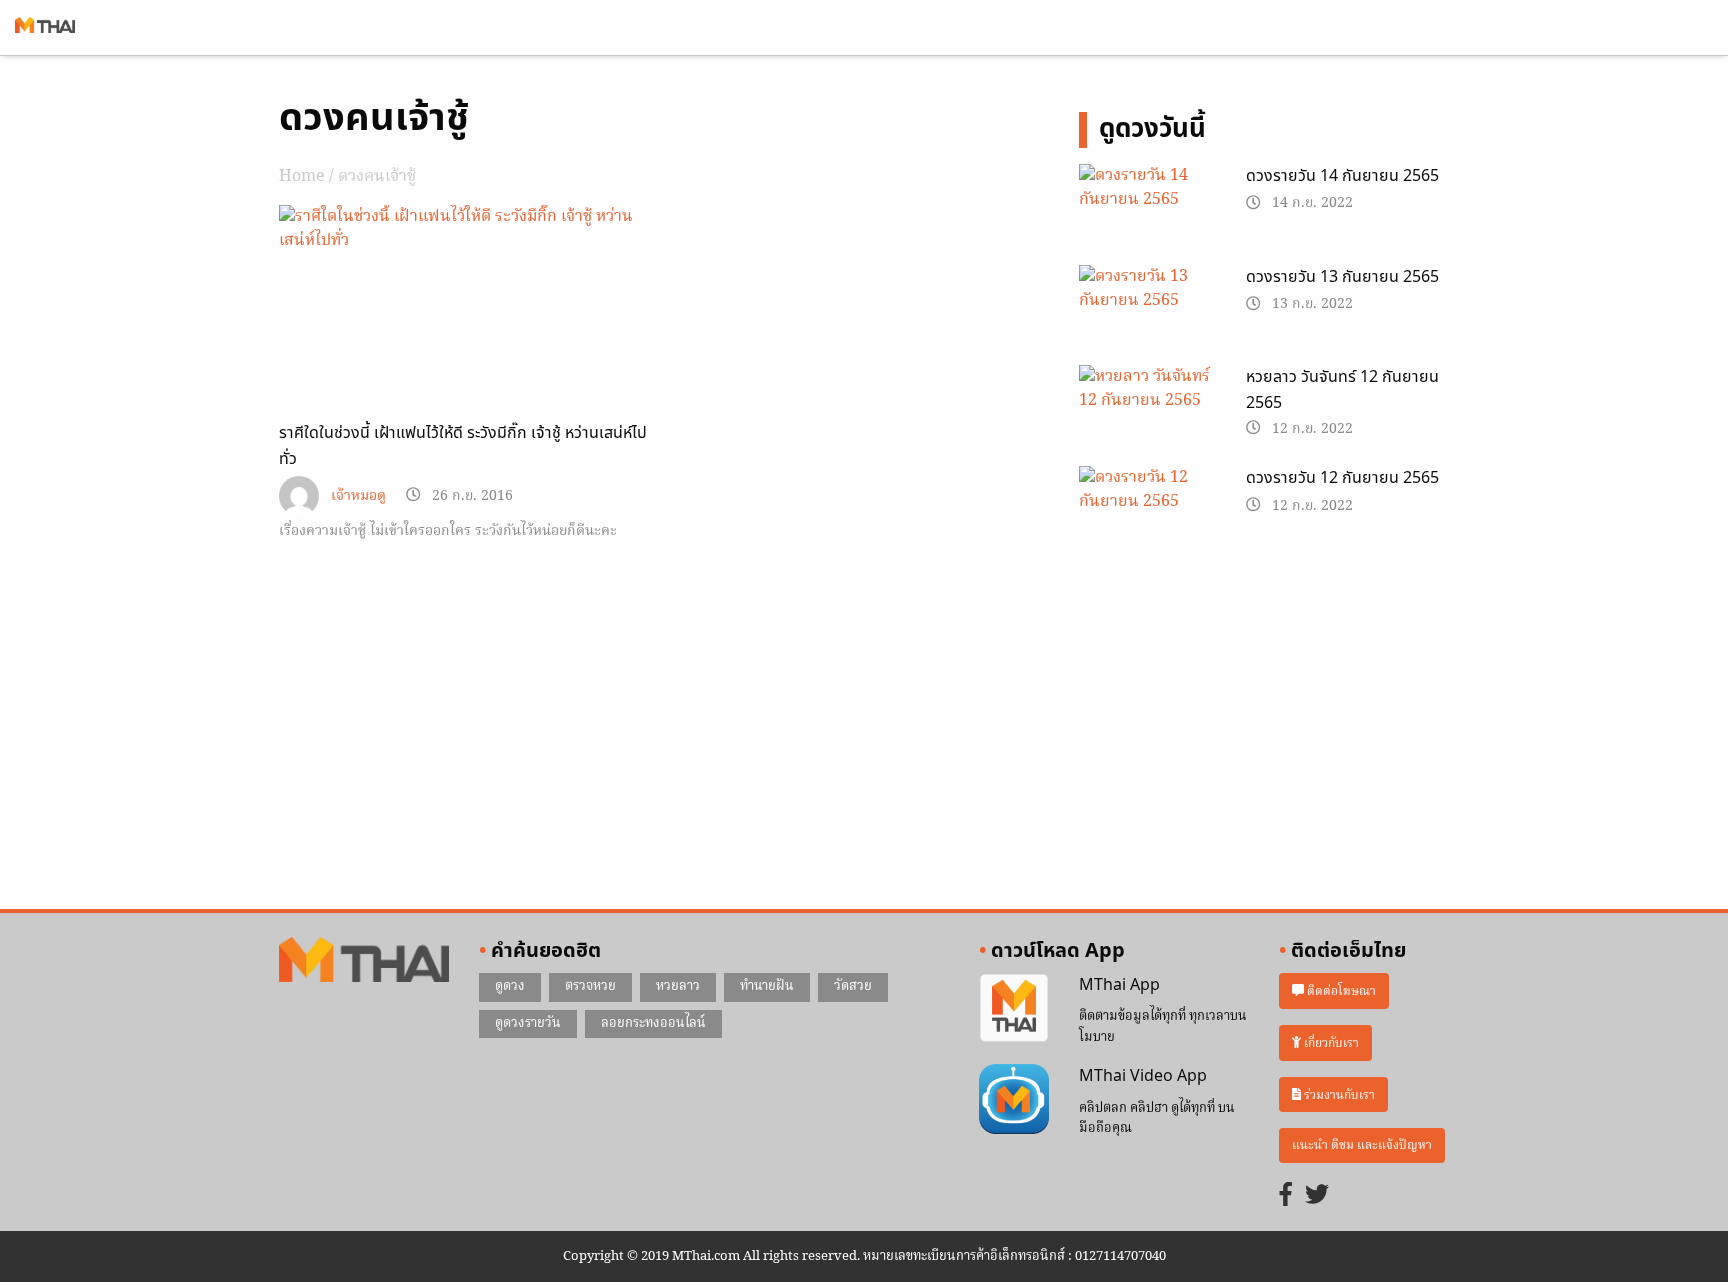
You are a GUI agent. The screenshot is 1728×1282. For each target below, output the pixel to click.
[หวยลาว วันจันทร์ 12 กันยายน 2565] (1147, 414)
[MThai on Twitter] (1317, 1196)
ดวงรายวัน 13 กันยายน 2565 (1342, 277)
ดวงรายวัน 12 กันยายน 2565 (1342, 478)
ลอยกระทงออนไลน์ (653, 1023)
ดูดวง (510, 986)
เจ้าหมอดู (358, 496)
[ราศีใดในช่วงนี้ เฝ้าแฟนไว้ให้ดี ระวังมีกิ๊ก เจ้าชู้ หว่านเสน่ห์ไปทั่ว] (464, 229)
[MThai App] (1014, 1008)
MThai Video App (1143, 1076)
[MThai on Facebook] (1286, 1196)
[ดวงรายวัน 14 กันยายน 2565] (1147, 212)
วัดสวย (853, 986)
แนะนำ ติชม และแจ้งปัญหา (1362, 1145)
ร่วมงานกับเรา (1338, 1094)
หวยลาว (678, 986)
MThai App (1119, 985)
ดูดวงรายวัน (528, 1023)
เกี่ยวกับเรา (1330, 1042)
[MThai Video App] (1014, 1100)
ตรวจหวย (590, 986)
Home (302, 177)
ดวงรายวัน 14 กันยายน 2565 (1342, 176)
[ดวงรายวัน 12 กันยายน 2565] (1147, 515)
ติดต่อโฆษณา (1340, 991)
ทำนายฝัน (767, 986)
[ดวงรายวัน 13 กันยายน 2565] (1147, 313)
